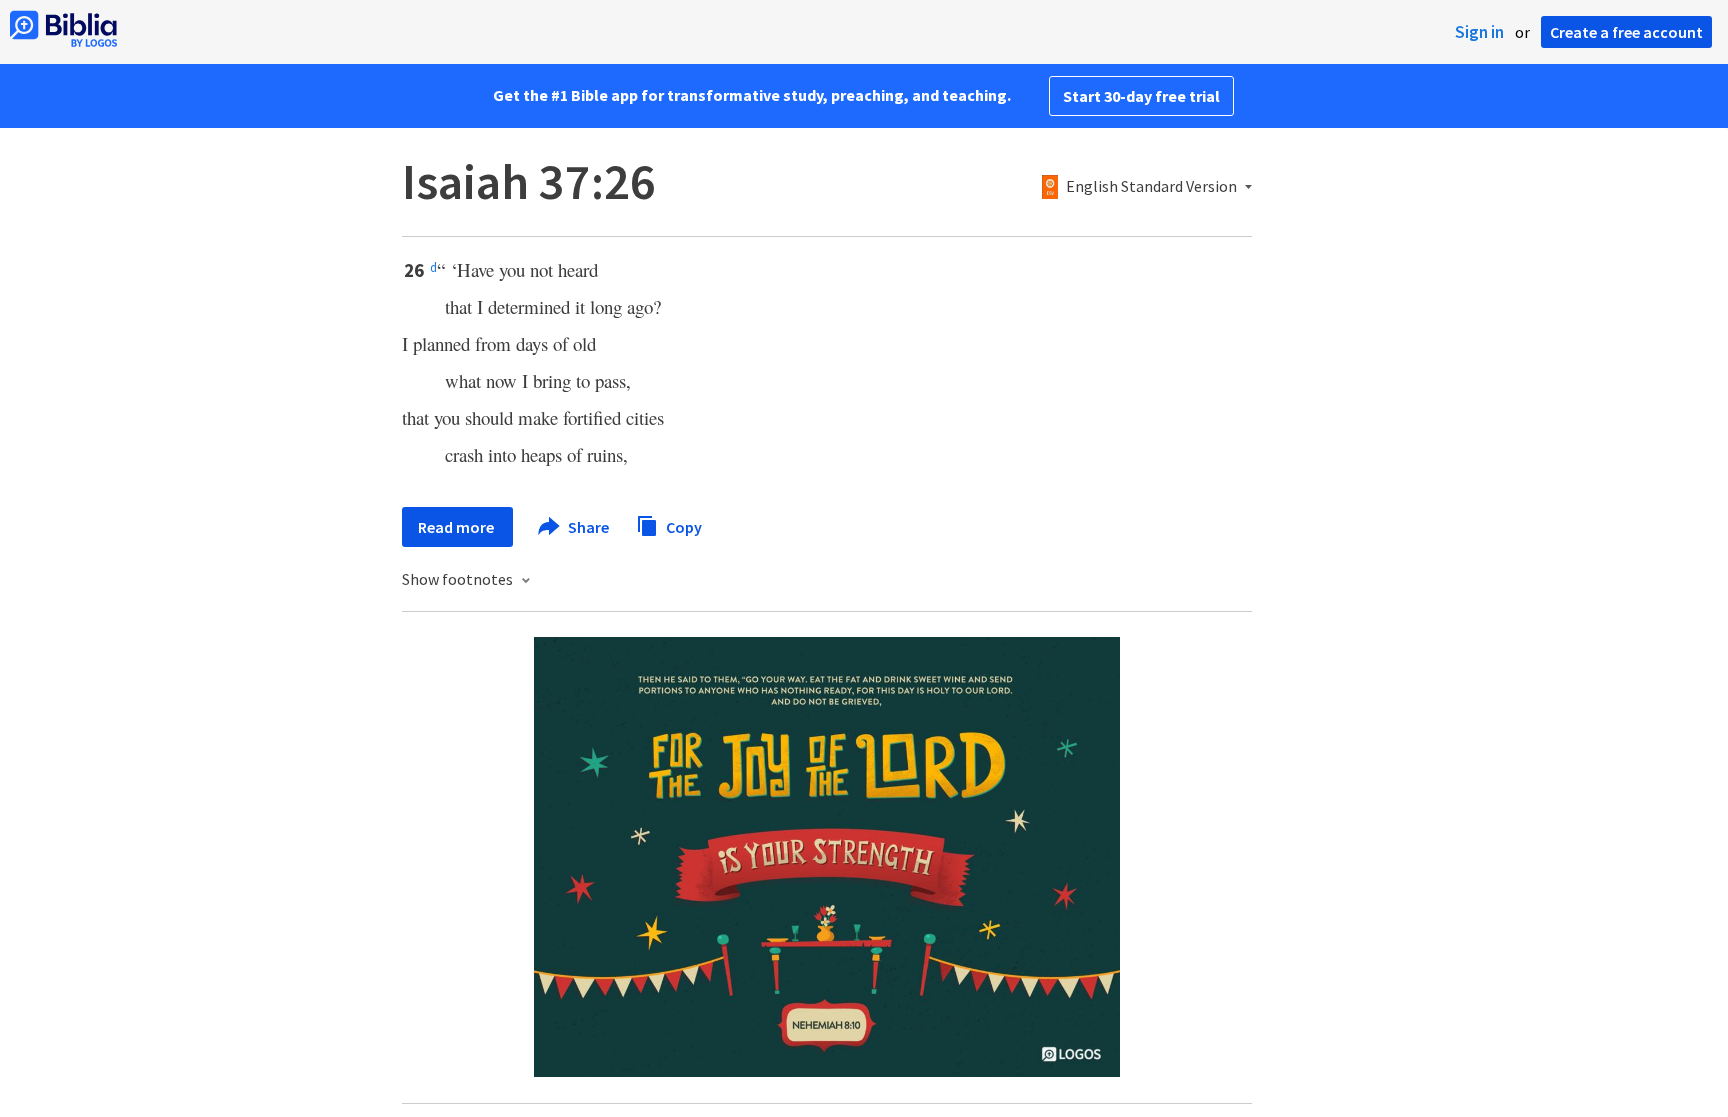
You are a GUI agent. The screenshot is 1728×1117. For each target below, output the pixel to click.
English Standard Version (1151, 187)
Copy (682, 526)
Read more (457, 527)
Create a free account (1626, 32)
